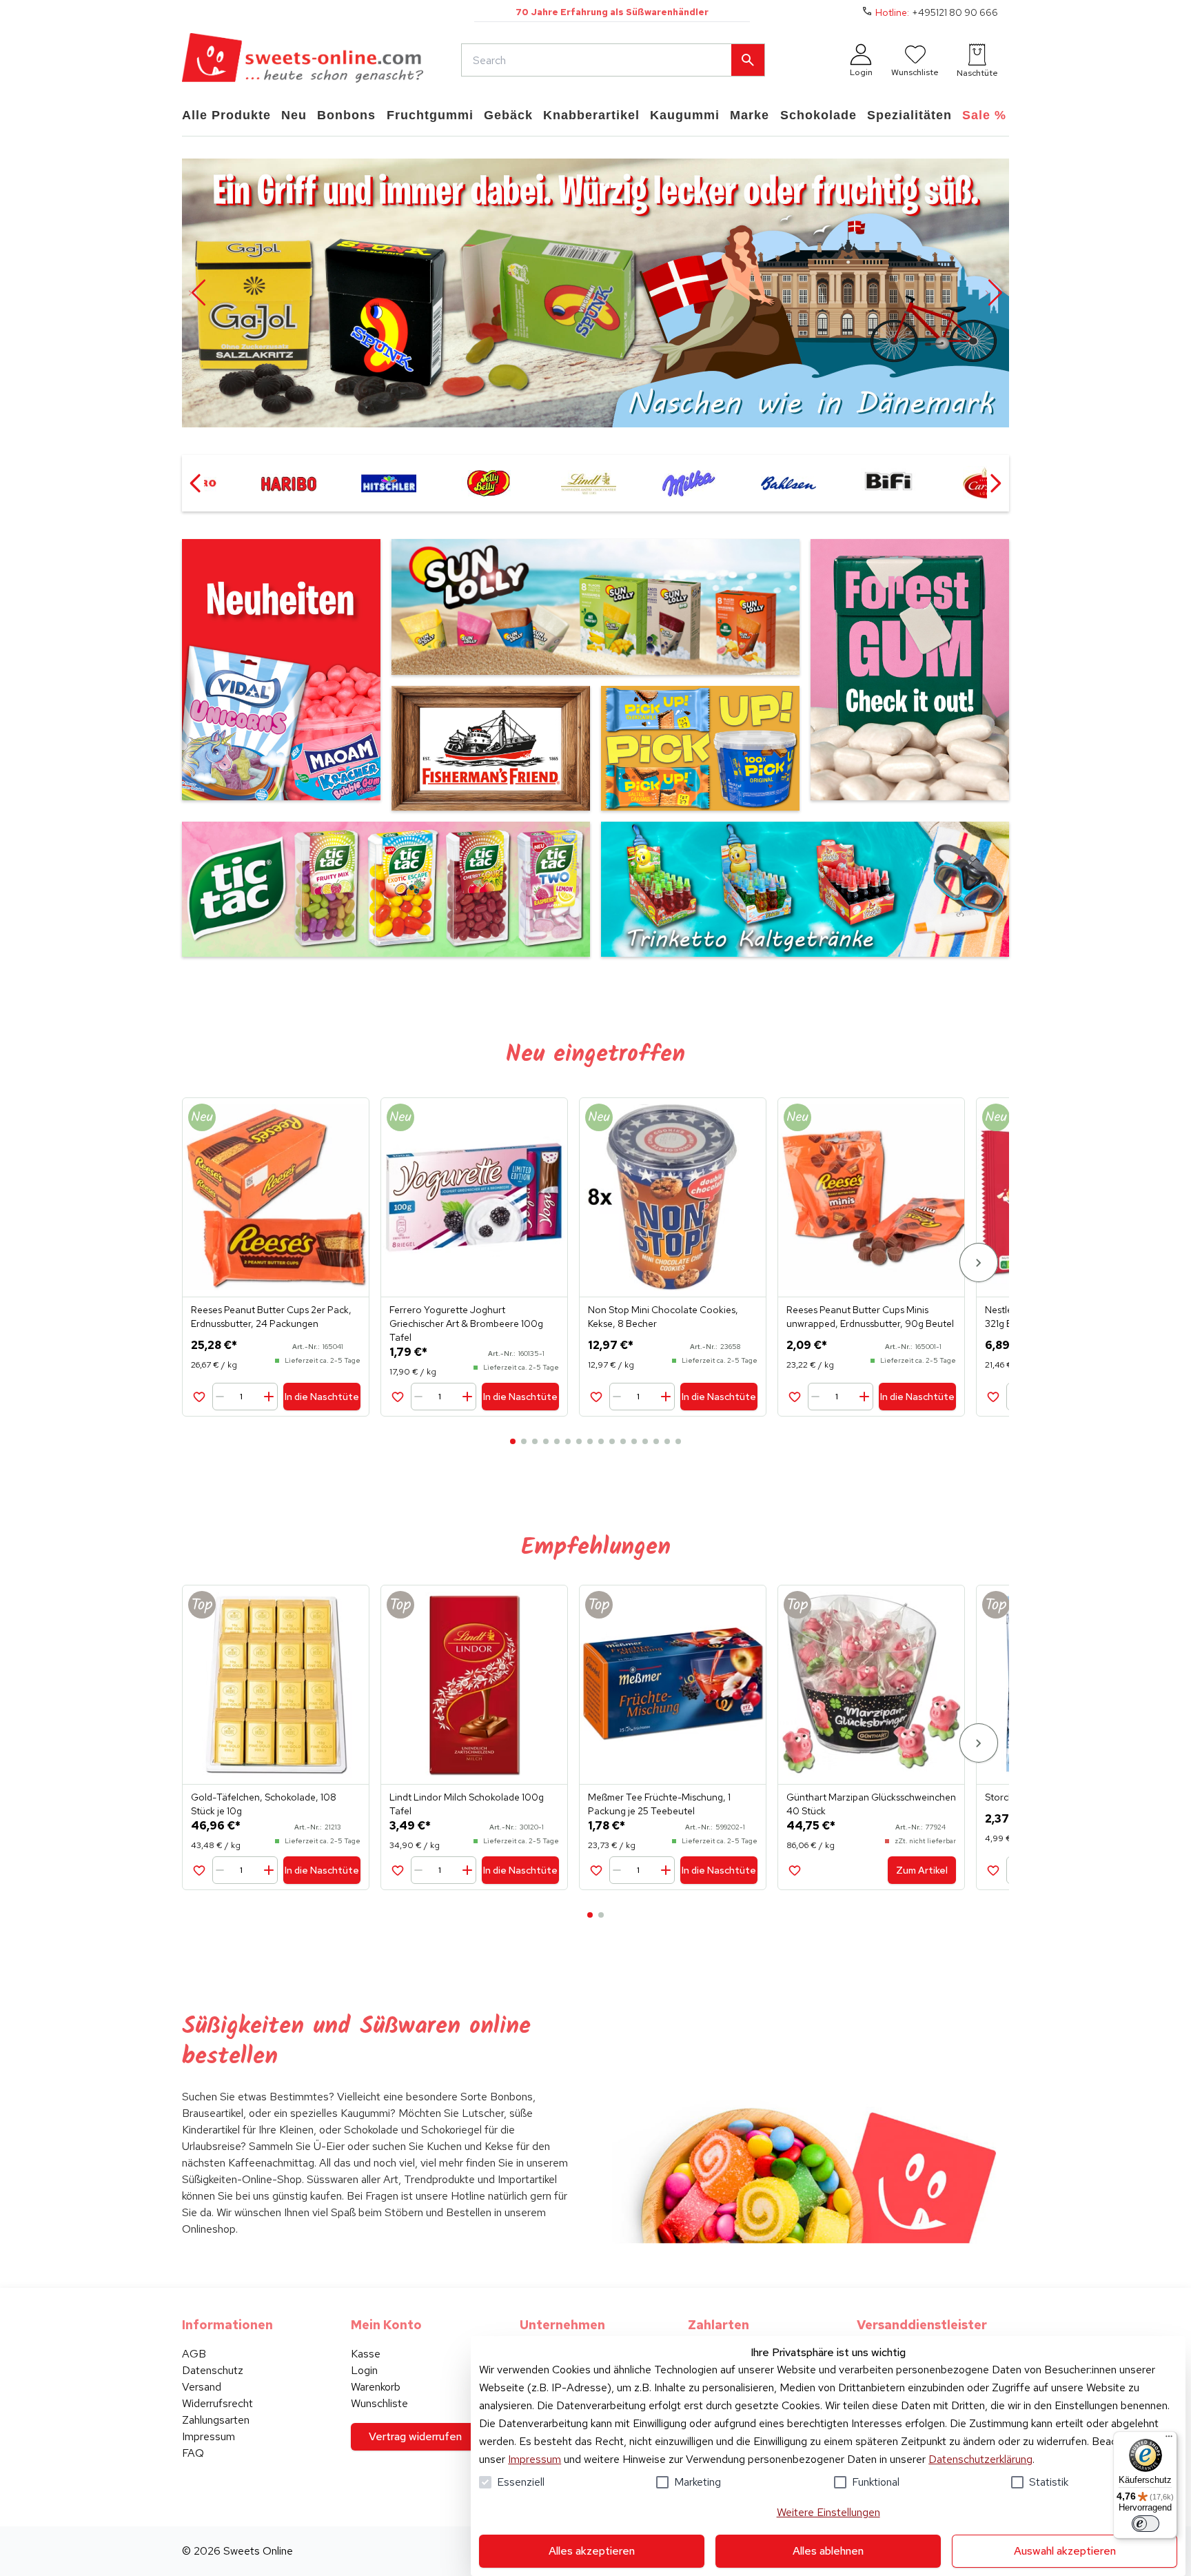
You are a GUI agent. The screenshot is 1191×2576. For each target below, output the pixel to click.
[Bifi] (888, 483)
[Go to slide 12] (634, 1441)
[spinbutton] (246, 1397)
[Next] (979, 1262)
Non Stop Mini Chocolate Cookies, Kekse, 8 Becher (663, 1317)
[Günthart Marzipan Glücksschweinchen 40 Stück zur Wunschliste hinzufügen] (794, 1870)
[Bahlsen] (788, 483)
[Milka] (688, 483)
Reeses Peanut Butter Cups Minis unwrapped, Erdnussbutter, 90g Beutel (870, 1317)
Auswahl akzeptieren (1065, 2551)
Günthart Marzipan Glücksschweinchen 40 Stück (871, 1804)
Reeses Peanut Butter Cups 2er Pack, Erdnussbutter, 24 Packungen (271, 1317)
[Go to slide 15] (667, 1441)
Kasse (366, 2354)
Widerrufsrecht (217, 2403)
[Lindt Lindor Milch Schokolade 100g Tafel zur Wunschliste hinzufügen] (397, 1870)
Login (364, 2370)
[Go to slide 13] (645, 1441)
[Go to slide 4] (546, 1441)
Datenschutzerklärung (980, 2459)
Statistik (1049, 2482)
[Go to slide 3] (535, 1441)
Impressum (535, 2459)
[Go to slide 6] (568, 1441)
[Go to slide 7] (579, 1441)
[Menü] (1169, 2440)
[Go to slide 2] (524, 1441)
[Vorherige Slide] (197, 293)
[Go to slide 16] (678, 1441)
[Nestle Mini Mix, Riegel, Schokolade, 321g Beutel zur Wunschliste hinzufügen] (993, 1396)
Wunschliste (379, 2403)
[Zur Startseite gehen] (303, 60)
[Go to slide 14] (656, 1441)
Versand (202, 2387)
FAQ (193, 2453)
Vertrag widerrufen (415, 2436)
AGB (194, 2354)
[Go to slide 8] (590, 1441)
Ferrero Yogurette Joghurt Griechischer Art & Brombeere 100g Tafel (466, 1324)
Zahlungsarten (216, 2420)
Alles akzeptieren (592, 2551)
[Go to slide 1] (513, 1441)
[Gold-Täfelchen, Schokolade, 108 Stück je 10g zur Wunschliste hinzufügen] (199, 1870)
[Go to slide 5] (557, 1441)
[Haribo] (288, 483)
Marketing (698, 2482)
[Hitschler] (388, 483)
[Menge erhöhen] (268, 1397)
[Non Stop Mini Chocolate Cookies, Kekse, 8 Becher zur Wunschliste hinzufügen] (596, 1396)
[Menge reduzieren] (223, 1397)
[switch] (1146, 2524)
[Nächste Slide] (994, 293)
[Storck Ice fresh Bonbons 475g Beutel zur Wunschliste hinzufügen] (993, 1870)
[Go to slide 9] (601, 1441)
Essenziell (521, 2482)
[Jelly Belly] (488, 483)
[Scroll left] (196, 483)
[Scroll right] (995, 483)
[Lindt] (588, 483)
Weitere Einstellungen (828, 2512)
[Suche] (748, 60)
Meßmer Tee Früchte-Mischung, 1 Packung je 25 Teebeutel (659, 1804)
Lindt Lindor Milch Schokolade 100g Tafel (467, 1804)
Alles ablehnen (828, 2551)
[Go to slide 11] (623, 1441)
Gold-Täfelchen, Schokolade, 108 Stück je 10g (264, 1804)
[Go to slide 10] (612, 1441)
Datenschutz (213, 2370)
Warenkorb (376, 2387)
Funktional (876, 2482)
